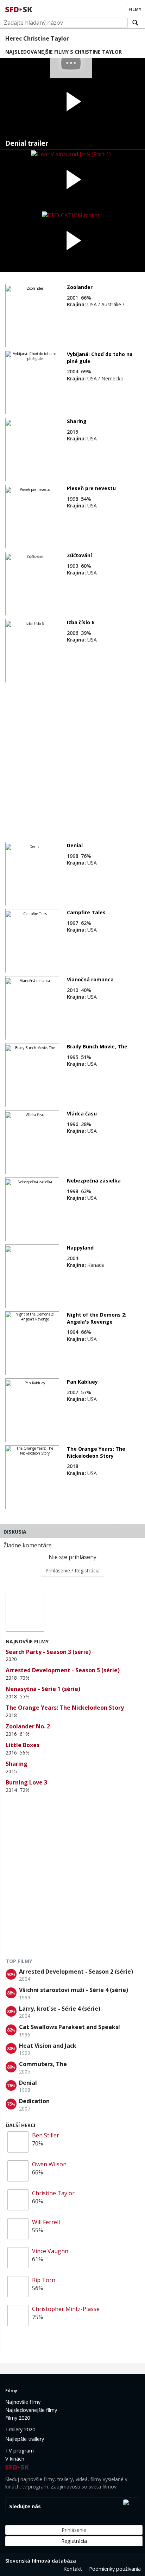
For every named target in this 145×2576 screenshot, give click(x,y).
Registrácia (74, 2541)
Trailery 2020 (20, 2429)
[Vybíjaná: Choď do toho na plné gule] (32, 383)
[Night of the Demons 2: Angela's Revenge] (32, 1343)
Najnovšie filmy (23, 2402)
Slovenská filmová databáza (41, 2561)
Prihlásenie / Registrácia (72, 1570)
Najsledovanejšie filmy (31, 2410)
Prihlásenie (74, 2530)
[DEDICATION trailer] (72, 242)
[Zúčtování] (32, 584)
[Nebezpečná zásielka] (32, 1209)
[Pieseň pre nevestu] (32, 517)
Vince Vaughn (50, 2251)
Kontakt (73, 2569)
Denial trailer (27, 143)
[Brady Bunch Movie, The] (32, 1075)
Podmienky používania (115, 2569)
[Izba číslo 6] (32, 651)
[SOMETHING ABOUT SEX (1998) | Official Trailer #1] (72, 104)
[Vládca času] (32, 1142)
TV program (20, 2451)
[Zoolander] (32, 316)
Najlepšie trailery (25, 2439)
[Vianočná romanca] (32, 1008)
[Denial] (32, 874)
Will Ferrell (46, 2222)
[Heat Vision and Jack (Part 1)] (72, 180)
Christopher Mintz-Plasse (66, 2309)
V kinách (15, 2459)
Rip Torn (44, 2280)
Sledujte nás (25, 2506)
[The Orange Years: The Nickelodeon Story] (32, 1477)
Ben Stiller (46, 2135)
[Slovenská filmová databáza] (19, 8)
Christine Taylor (53, 2193)
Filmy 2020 (18, 2418)
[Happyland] (32, 1276)
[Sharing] (32, 450)
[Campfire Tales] (32, 941)
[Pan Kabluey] (32, 1410)
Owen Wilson (49, 2164)
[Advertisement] (72, 759)
